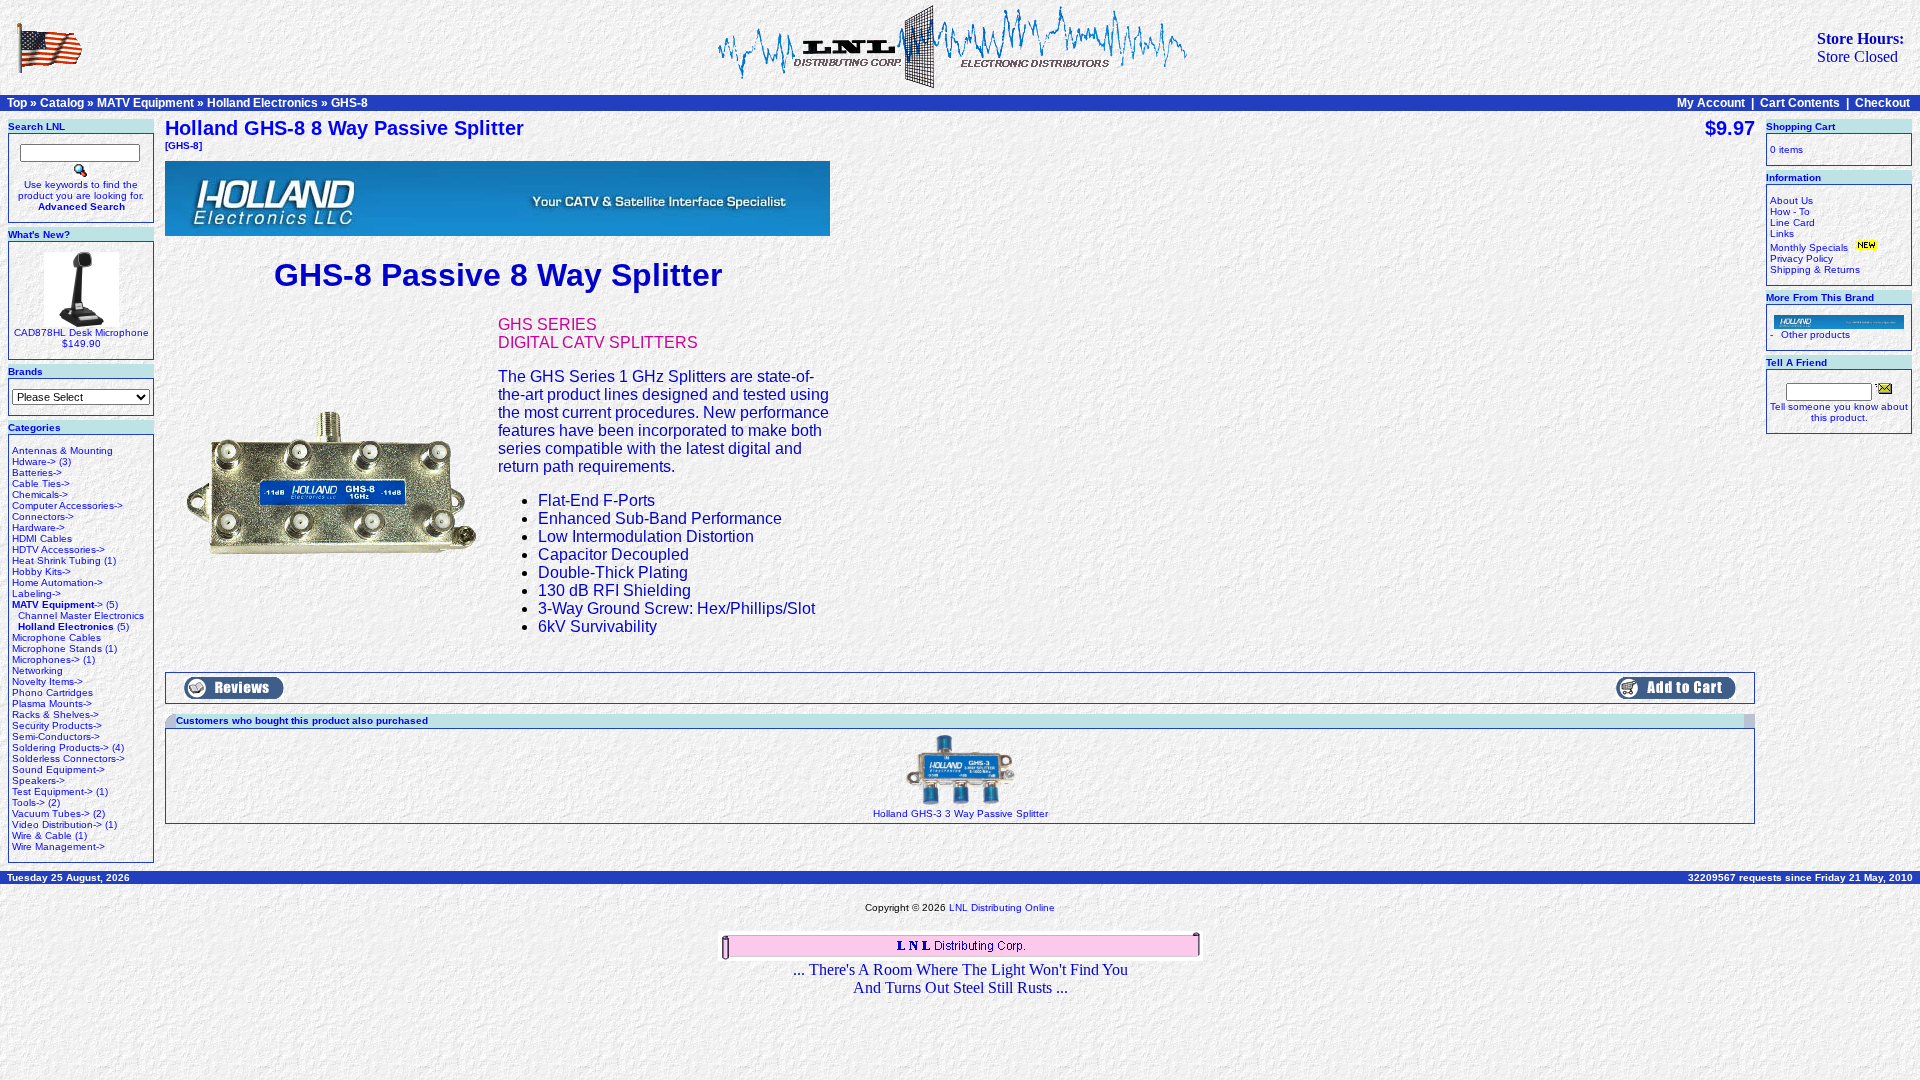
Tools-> (28, 802)
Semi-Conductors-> (56, 736)
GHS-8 (349, 103)
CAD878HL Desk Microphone (81, 332)
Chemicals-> (40, 494)
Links (1782, 233)
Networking (37, 670)
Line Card (1792, 222)
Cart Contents (1800, 103)
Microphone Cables (56, 637)
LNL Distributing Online (1002, 907)
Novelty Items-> (47, 681)
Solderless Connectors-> (68, 758)
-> (57, 604)
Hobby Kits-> (41, 571)
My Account (1711, 103)
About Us (1791, 200)
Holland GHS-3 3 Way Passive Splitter (960, 813)
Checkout (1882, 103)
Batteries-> (37, 472)
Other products (1815, 334)
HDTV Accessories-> (58, 549)
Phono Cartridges (52, 692)
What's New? (39, 234)
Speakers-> (38, 780)
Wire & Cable (42, 835)
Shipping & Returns (1815, 269)
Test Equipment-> (52, 791)
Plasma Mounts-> (52, 703)
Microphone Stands (57, 648)
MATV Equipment (145, 103)
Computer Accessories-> (67, 505)
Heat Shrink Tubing (56, 560)
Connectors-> (43, 516)
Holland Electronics (262, 103)
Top (17, 103)
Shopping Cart (1800, 126)
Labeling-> (36, 593)
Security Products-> (57, 725)
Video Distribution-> (57, 824)
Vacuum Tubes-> (51, 813)
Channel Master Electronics (81, 615)
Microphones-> (46, 659)
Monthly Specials (1810, 247)
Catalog (62, 103)
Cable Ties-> (41, 483)
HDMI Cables (42, 538)
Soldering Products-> (60, 747)
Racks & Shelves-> (55, 714)
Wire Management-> (58, 846)
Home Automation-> (57, 582)
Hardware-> (38, 527)
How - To (1790, 211)
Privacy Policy (1801, 258)
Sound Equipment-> (58, 769)
